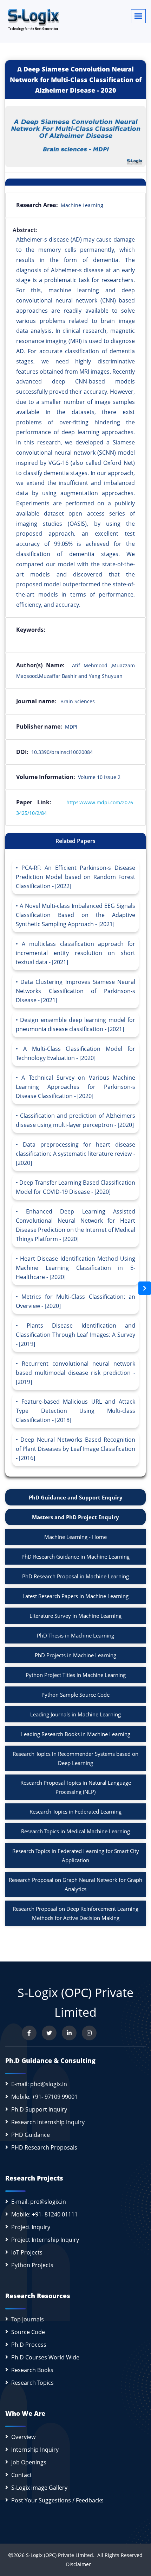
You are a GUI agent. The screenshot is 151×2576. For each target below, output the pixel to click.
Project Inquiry (31, 2227)
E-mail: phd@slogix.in (39, 2084)
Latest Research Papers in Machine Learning (75, 1596)
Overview (23, 2437)
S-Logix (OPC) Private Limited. (60, 2555)
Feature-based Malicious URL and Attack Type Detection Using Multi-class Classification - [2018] (75, 1411)
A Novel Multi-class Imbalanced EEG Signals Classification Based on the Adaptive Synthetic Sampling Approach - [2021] (75, 915)
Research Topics (32, 2383)
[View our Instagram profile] (89, 2033)
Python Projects (32, 2265)
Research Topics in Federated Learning (75, 1811)
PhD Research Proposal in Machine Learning (75, 1576)
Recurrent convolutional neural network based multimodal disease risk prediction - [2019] (75, 1373)
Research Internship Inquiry (48, 2122)
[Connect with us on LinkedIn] (69, 2033)
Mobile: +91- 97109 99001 (44, 2097)
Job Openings (29, 2462)
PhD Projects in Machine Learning (75, 1655)
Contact (22, 2475)
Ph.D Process (29, 2345)
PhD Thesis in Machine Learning (75, 1635)
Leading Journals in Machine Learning (75, 1714)
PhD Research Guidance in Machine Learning (75, 1557)
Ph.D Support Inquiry (39, 2109)
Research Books (32, 2370)
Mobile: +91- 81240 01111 (44, 2214)
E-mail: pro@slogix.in (39, 2202)
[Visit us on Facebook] (29, 2033)
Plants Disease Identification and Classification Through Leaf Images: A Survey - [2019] (75, 1335)
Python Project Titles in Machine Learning (76, 1675)
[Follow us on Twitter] (49, 2033)
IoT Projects (27, 2252)
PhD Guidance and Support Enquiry (76, 1497)
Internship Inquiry (35, 2450)
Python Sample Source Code (75, 1695)
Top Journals (28, 2319)
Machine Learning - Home (75, 1537)
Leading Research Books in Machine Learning (76, 1734)
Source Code (28, 2332)
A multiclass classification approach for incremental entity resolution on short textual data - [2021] (75, 953)
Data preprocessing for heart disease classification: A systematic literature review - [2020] (75, 1154)
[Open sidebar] (145, 1288)
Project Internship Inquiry (45, 2240)
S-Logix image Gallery (39, 2488)
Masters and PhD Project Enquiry (75, 1517)
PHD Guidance (31, 2135)
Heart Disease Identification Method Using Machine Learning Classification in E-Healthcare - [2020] (75, 1268)
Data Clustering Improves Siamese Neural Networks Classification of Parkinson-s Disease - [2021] (75, 991)
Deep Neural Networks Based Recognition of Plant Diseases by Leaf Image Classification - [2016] (75, 1449)
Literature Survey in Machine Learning (75, 1616)
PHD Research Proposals (44, 2147)
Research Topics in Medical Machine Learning (75, 1831)
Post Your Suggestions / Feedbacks (57, 2500)
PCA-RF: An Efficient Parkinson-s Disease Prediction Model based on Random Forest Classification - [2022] (75, 877)
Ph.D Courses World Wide (45, 2357)
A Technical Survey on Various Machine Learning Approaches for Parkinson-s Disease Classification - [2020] (75, 1087)
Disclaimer (76, 2564)
